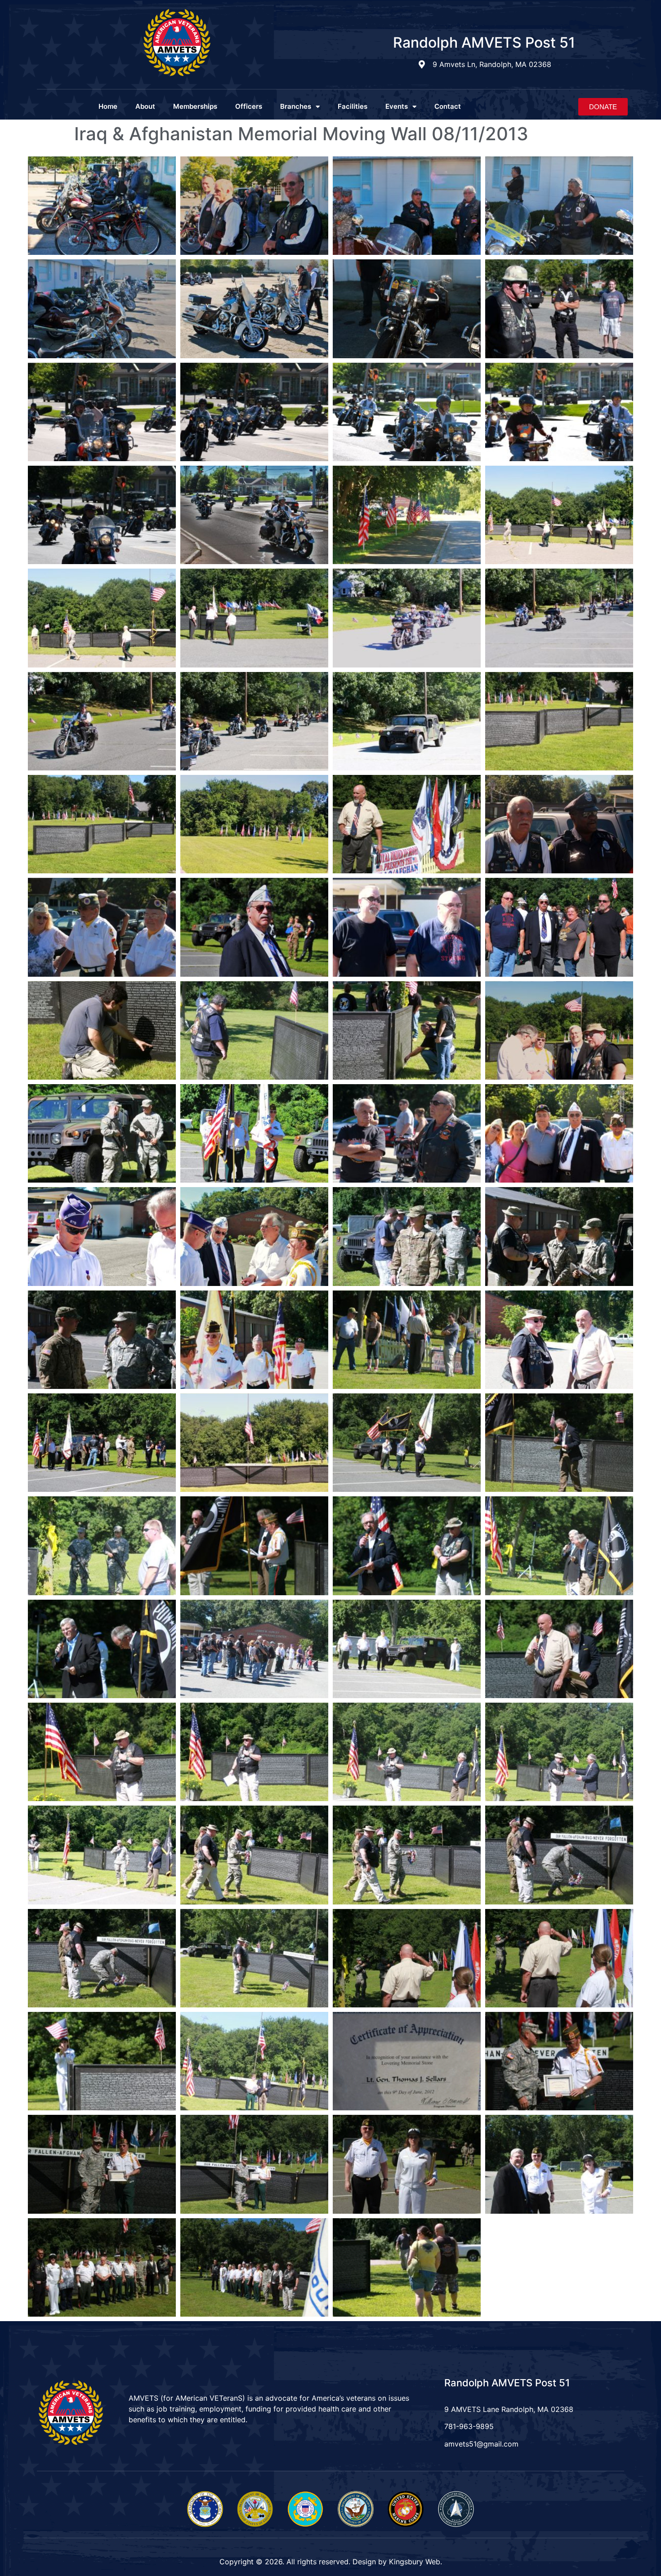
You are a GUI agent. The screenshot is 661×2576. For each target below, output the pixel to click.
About (145, 106)
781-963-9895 (469, 2426)
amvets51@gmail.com (481, 2444)
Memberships (195, 106)
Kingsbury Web (415, 2562)
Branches (296, 106)
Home (108, 106)
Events (397, 106)
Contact (448, 106)
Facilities (353, 106)
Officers (249, 106)
